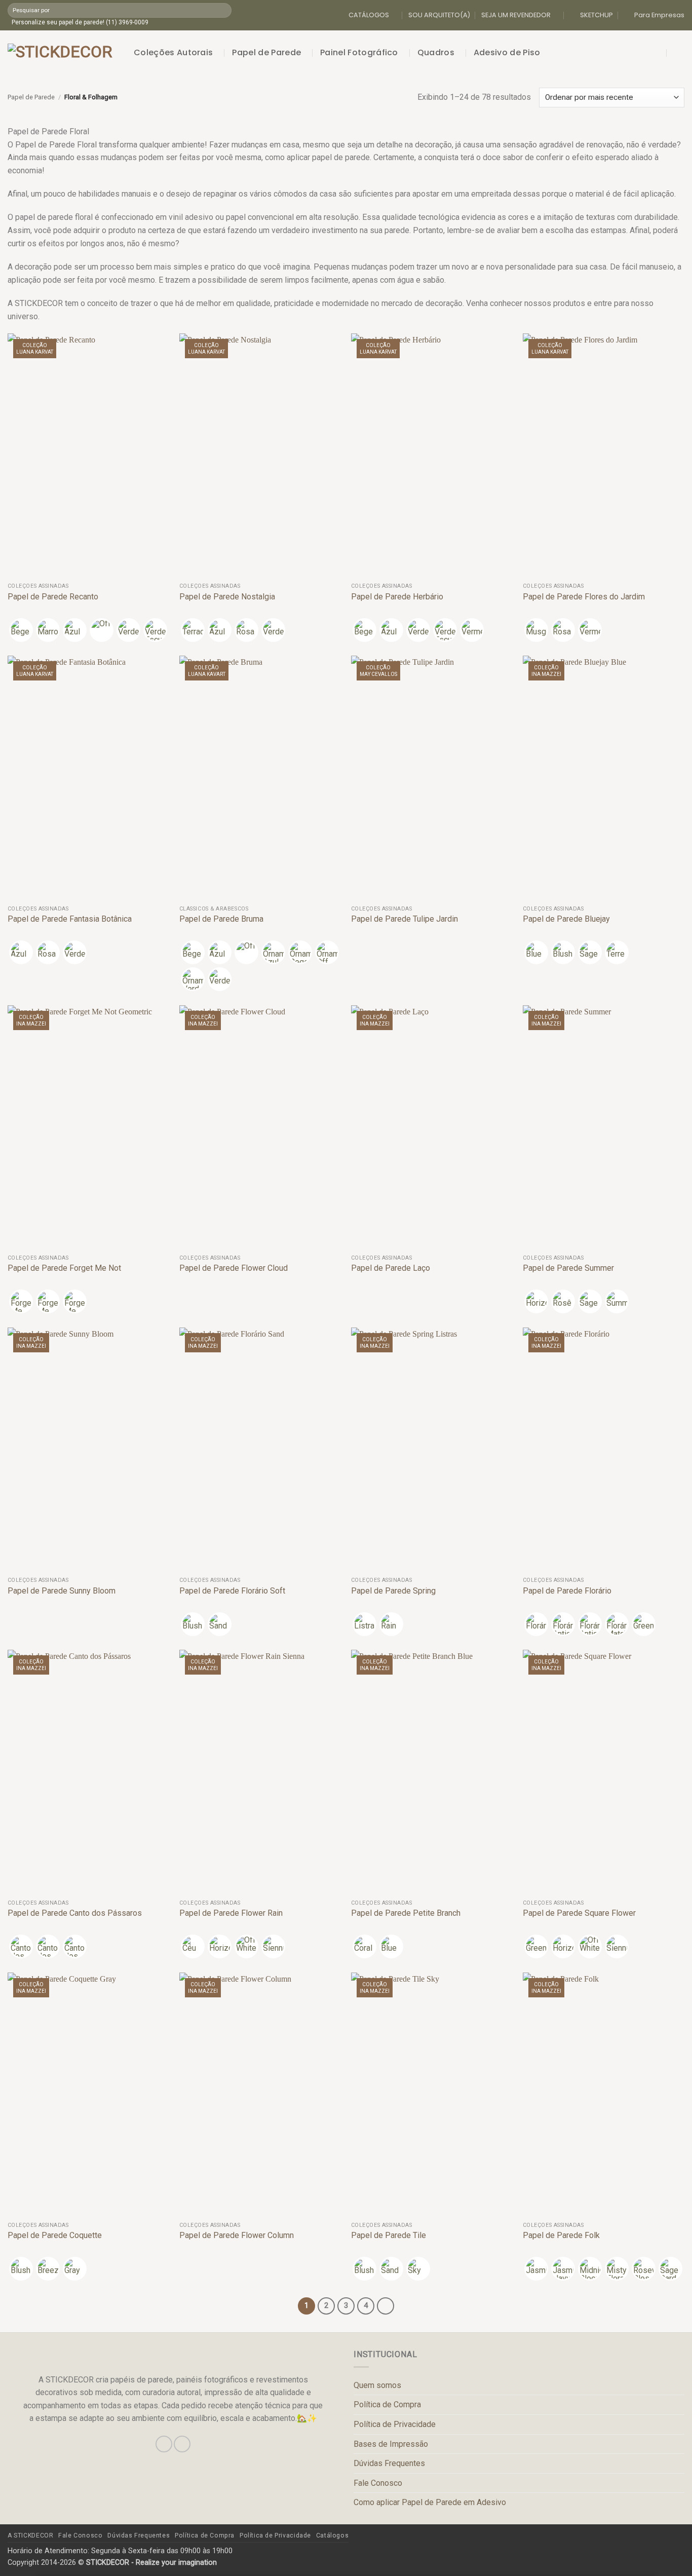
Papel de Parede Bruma (221, 919)
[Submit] (223, 10)
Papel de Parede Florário (567, 1591)
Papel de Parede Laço (391, 1268)
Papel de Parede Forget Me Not (64, 1268)
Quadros (436, 52)
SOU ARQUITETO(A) (439, 15)
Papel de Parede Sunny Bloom (62, 1591)
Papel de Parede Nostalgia (227, 597)
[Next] (386, 2306)
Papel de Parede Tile (389, 2235)
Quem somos (377, 2385)
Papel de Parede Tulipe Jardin (405, 919)
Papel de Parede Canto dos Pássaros (75, 1913)
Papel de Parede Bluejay (566, 919)
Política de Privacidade (395, 2424)
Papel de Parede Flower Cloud (234, 1268)
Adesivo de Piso (507, 52)
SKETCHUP (597, 15)
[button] (658, 53)
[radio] (21, 630)
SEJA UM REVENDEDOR (516, 15)
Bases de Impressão (391, 2444)
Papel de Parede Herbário (397, 597)
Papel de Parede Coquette (55, 2235)
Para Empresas (659, 15)
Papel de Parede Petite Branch (406, 1913)
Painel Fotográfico (359, 52)
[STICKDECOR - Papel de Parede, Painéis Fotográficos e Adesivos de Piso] (63, 53)
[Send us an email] (182, 2444)
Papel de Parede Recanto (53, 597)
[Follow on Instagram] (164, 2444)
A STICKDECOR (30, 2535)
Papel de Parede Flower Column (237, 2235)
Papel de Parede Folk (561, 2235)
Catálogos (333, 2535)
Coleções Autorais (173, 52)
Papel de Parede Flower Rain (231, 1913)
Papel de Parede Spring (393, 1591)
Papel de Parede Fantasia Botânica (70, 919)
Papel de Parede (266, 52)
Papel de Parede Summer (568, 1268)
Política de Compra (387, 2404)
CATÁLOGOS (369, 15)
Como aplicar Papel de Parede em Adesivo (430, 2502)
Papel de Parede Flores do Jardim (584, 597)
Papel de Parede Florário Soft (232, 1591)
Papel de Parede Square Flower (579, 1913)
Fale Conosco (378, 2483)
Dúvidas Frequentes (389, 2463)
